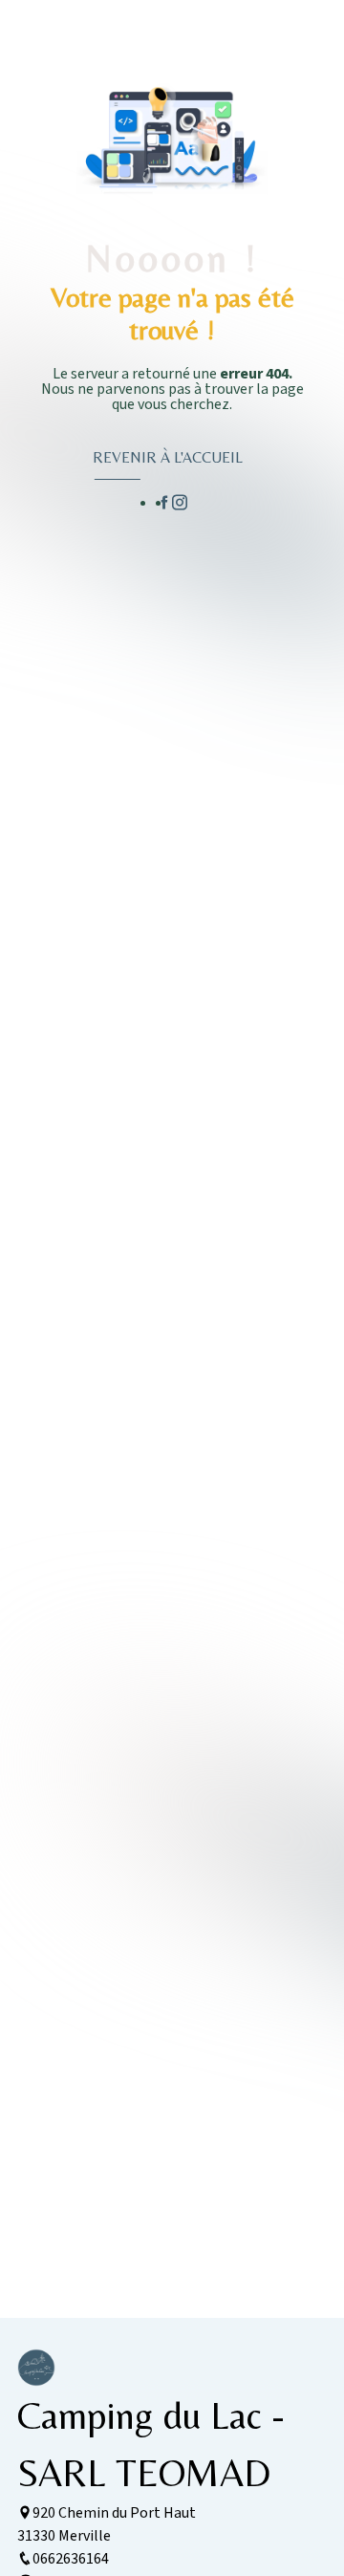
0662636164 (71, 2559)
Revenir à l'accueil (168, 457)
